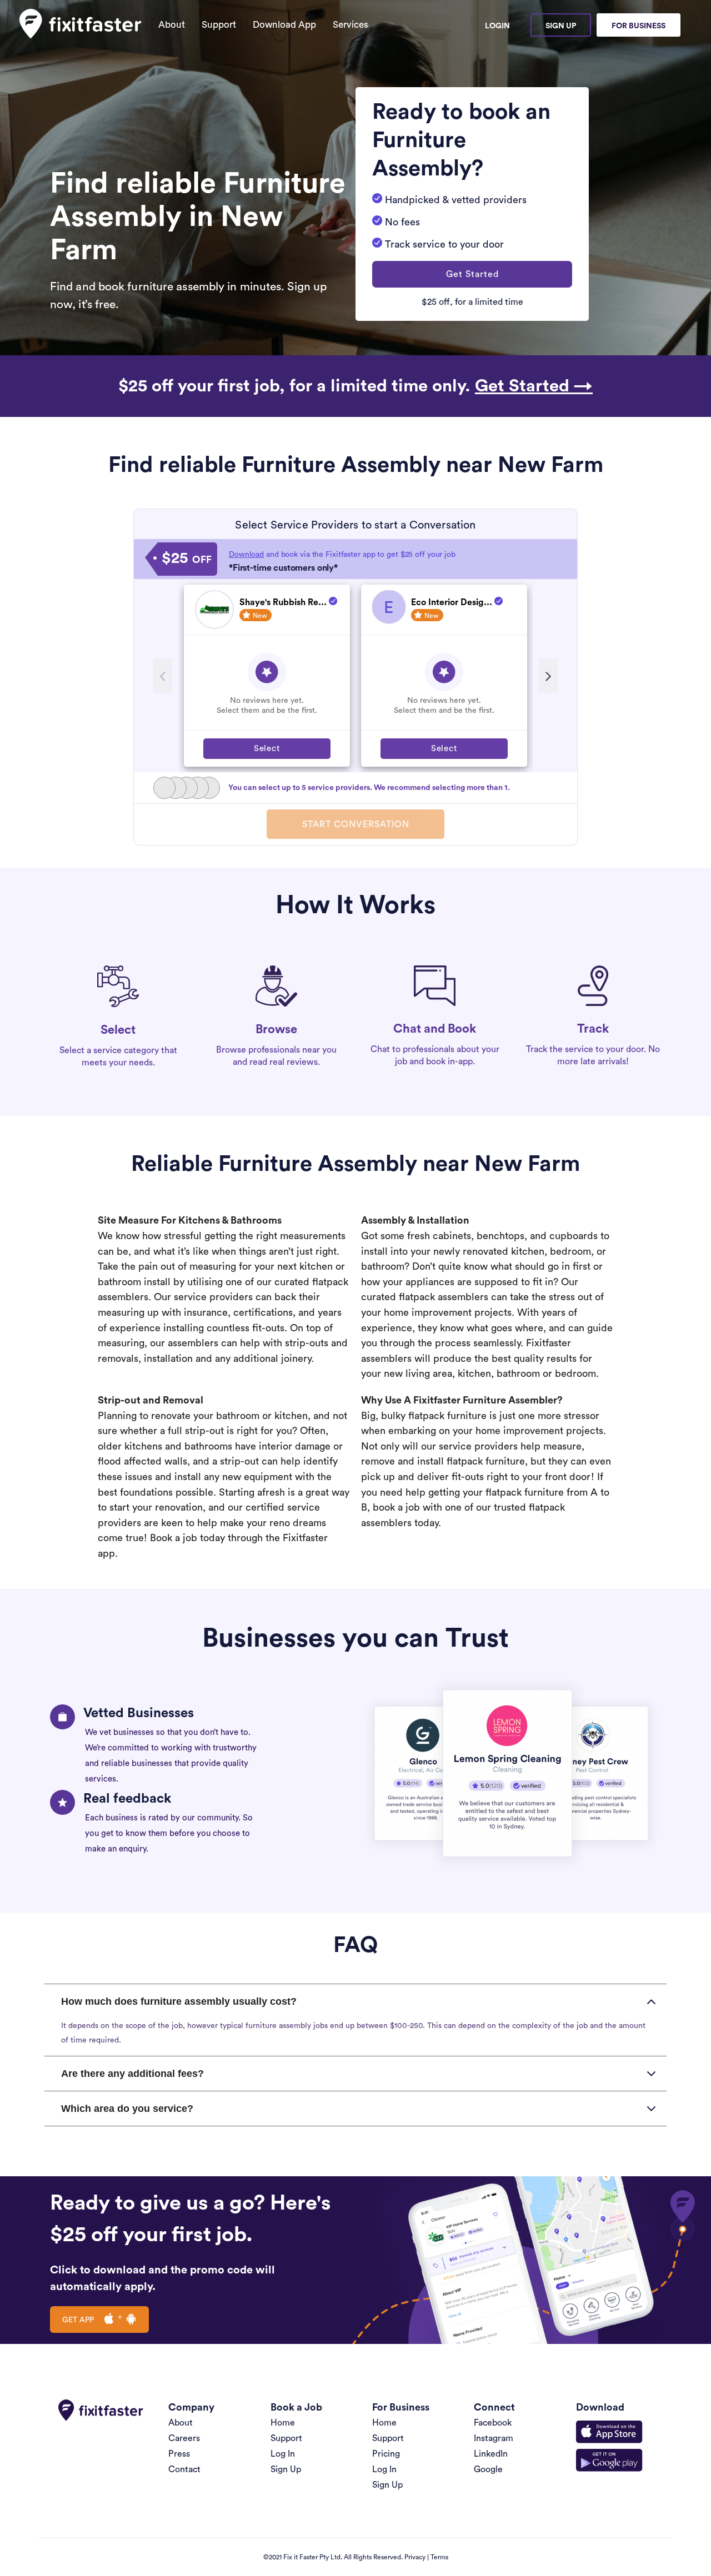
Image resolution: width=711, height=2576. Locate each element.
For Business (639, 26)
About (172, 25)
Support (219, 25)
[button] (472, 274)
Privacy (415, 2557)
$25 (187, 559)
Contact (184, 2469)
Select (267, 749)
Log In (283, 2454)
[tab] (355, 2001)
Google (488, 2469)
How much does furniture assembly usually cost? (179, 2001)
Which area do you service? (127, 2109)
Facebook (493, 2423)
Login (497, 26)
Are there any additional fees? (132, 2074)
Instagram (494, 2438)
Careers (184, 2438)
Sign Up (561, 26)
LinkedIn (491, 2454)
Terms (439, 2557)
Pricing (386, 2454)
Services (351, 25)
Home (283, 2423)
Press (179, 2454)
